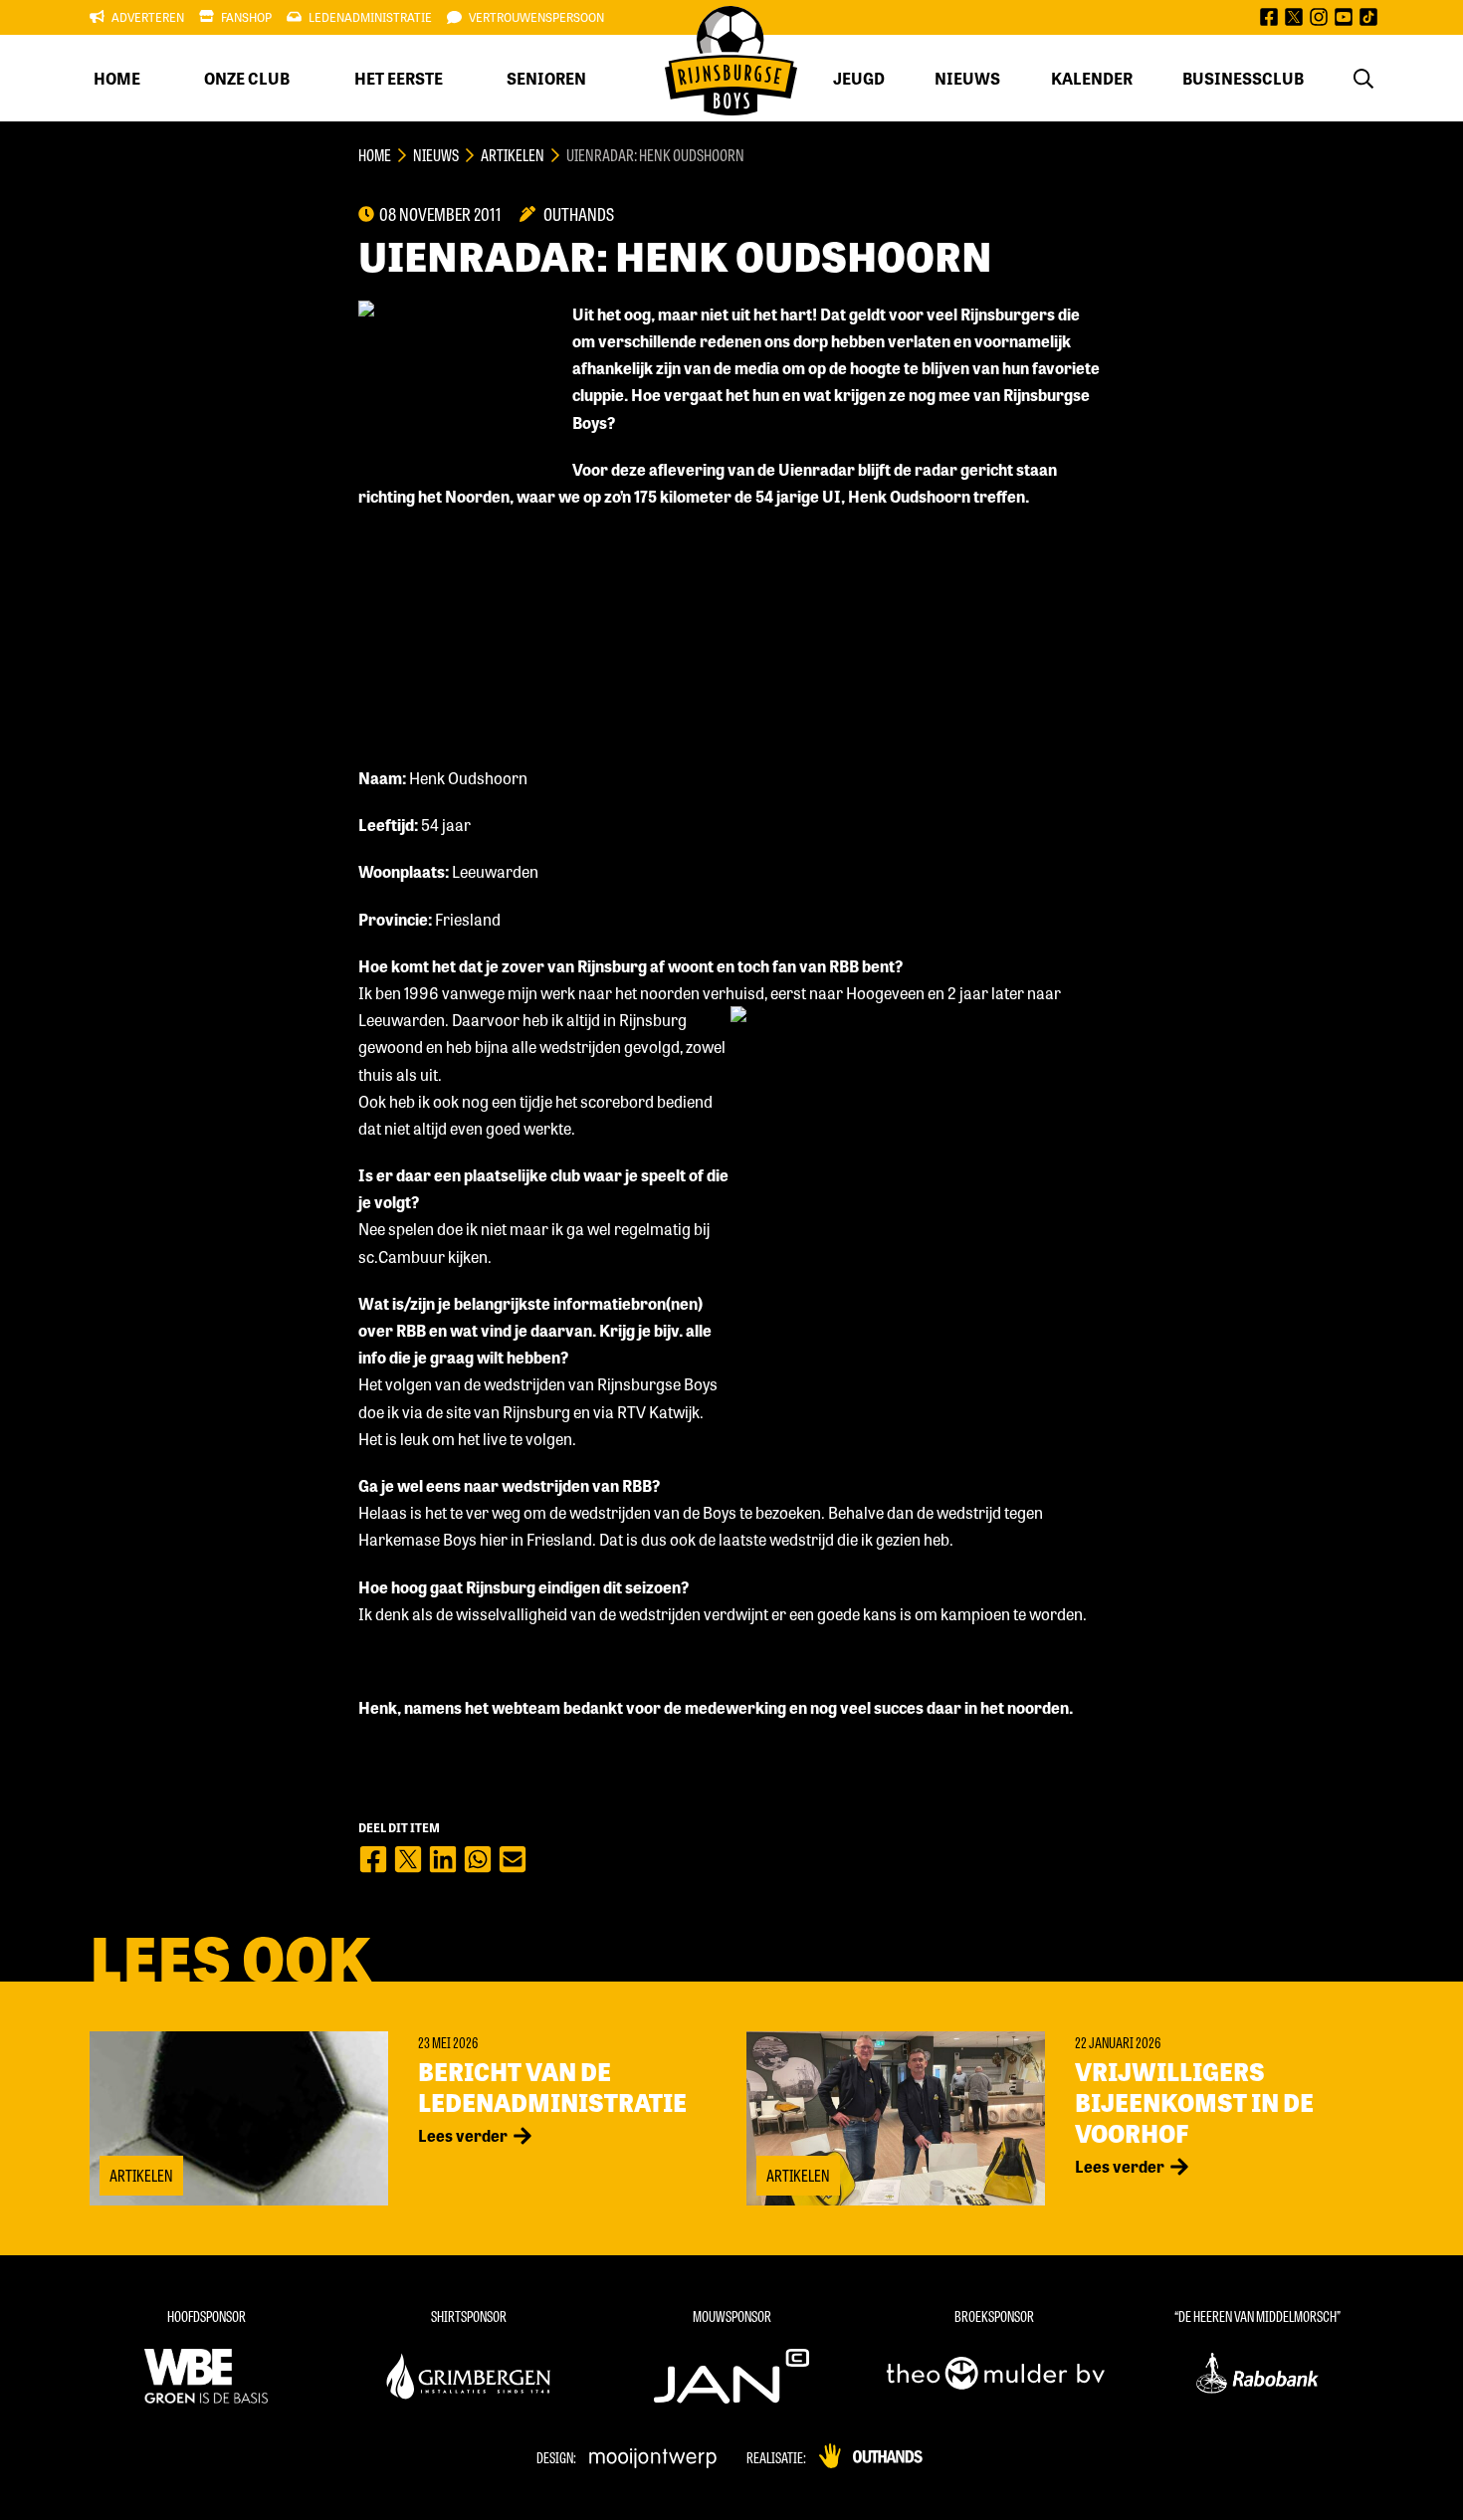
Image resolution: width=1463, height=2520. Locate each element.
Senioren (546, 78)
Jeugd (859, 78)
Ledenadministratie (370, 17)
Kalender (1092, 78)
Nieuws (967, 78)
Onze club (247, 78)
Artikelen (513, 155)
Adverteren (148, 17)
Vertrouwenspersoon (536, 17)
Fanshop (246, 17)
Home (117, 78)
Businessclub (1243, 78)
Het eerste (399, 78)
